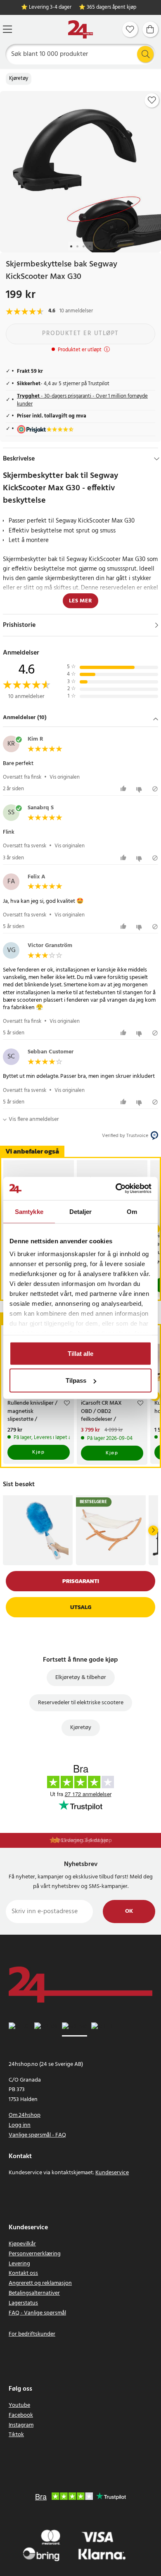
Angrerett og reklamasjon (40, 2283)
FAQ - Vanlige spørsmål (37, 2313)
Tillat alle (80, 1353)
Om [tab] (132, 1211)
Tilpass (76, 1380)
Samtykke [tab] (29, 1211)
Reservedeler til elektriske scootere (81, 1703)
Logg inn (20, 2125)
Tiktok (16, 2435)
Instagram (21, 2425)
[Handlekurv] (150, 29)
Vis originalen (65, 777)
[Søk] (145, 54)
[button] (80, 718)
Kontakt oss (23, 2273)
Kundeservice (112, 2173)
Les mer (80, 601)
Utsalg (81, 1607)
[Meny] (7, 29)
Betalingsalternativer (34, 2293)
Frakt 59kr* (85, 1841)
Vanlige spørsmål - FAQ (37, 2135)
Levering (19, 2264)
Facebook (21, 2415)
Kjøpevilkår (22, 2244)
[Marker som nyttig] (124, 789)
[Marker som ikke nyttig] (140, 789)
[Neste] (153, 1530)
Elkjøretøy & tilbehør (81, 1678)
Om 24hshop (25, 2115)
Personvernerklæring (35, 2254)
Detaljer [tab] (81, 1211)
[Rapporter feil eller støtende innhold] (155, 789)
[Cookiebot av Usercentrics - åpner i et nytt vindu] (116, 1189)
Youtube (19, 2405)
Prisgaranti (81, 1581)
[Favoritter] (130, 29)
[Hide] (157, 459)
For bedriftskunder (32, 2334)
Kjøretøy (19, 79)
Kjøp (38, 1452)
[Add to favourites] (152, 100)
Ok (129, 1911)
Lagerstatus (23, 2303)
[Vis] (157, 625)
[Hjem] (80, 30)
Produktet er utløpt (80, 333)
